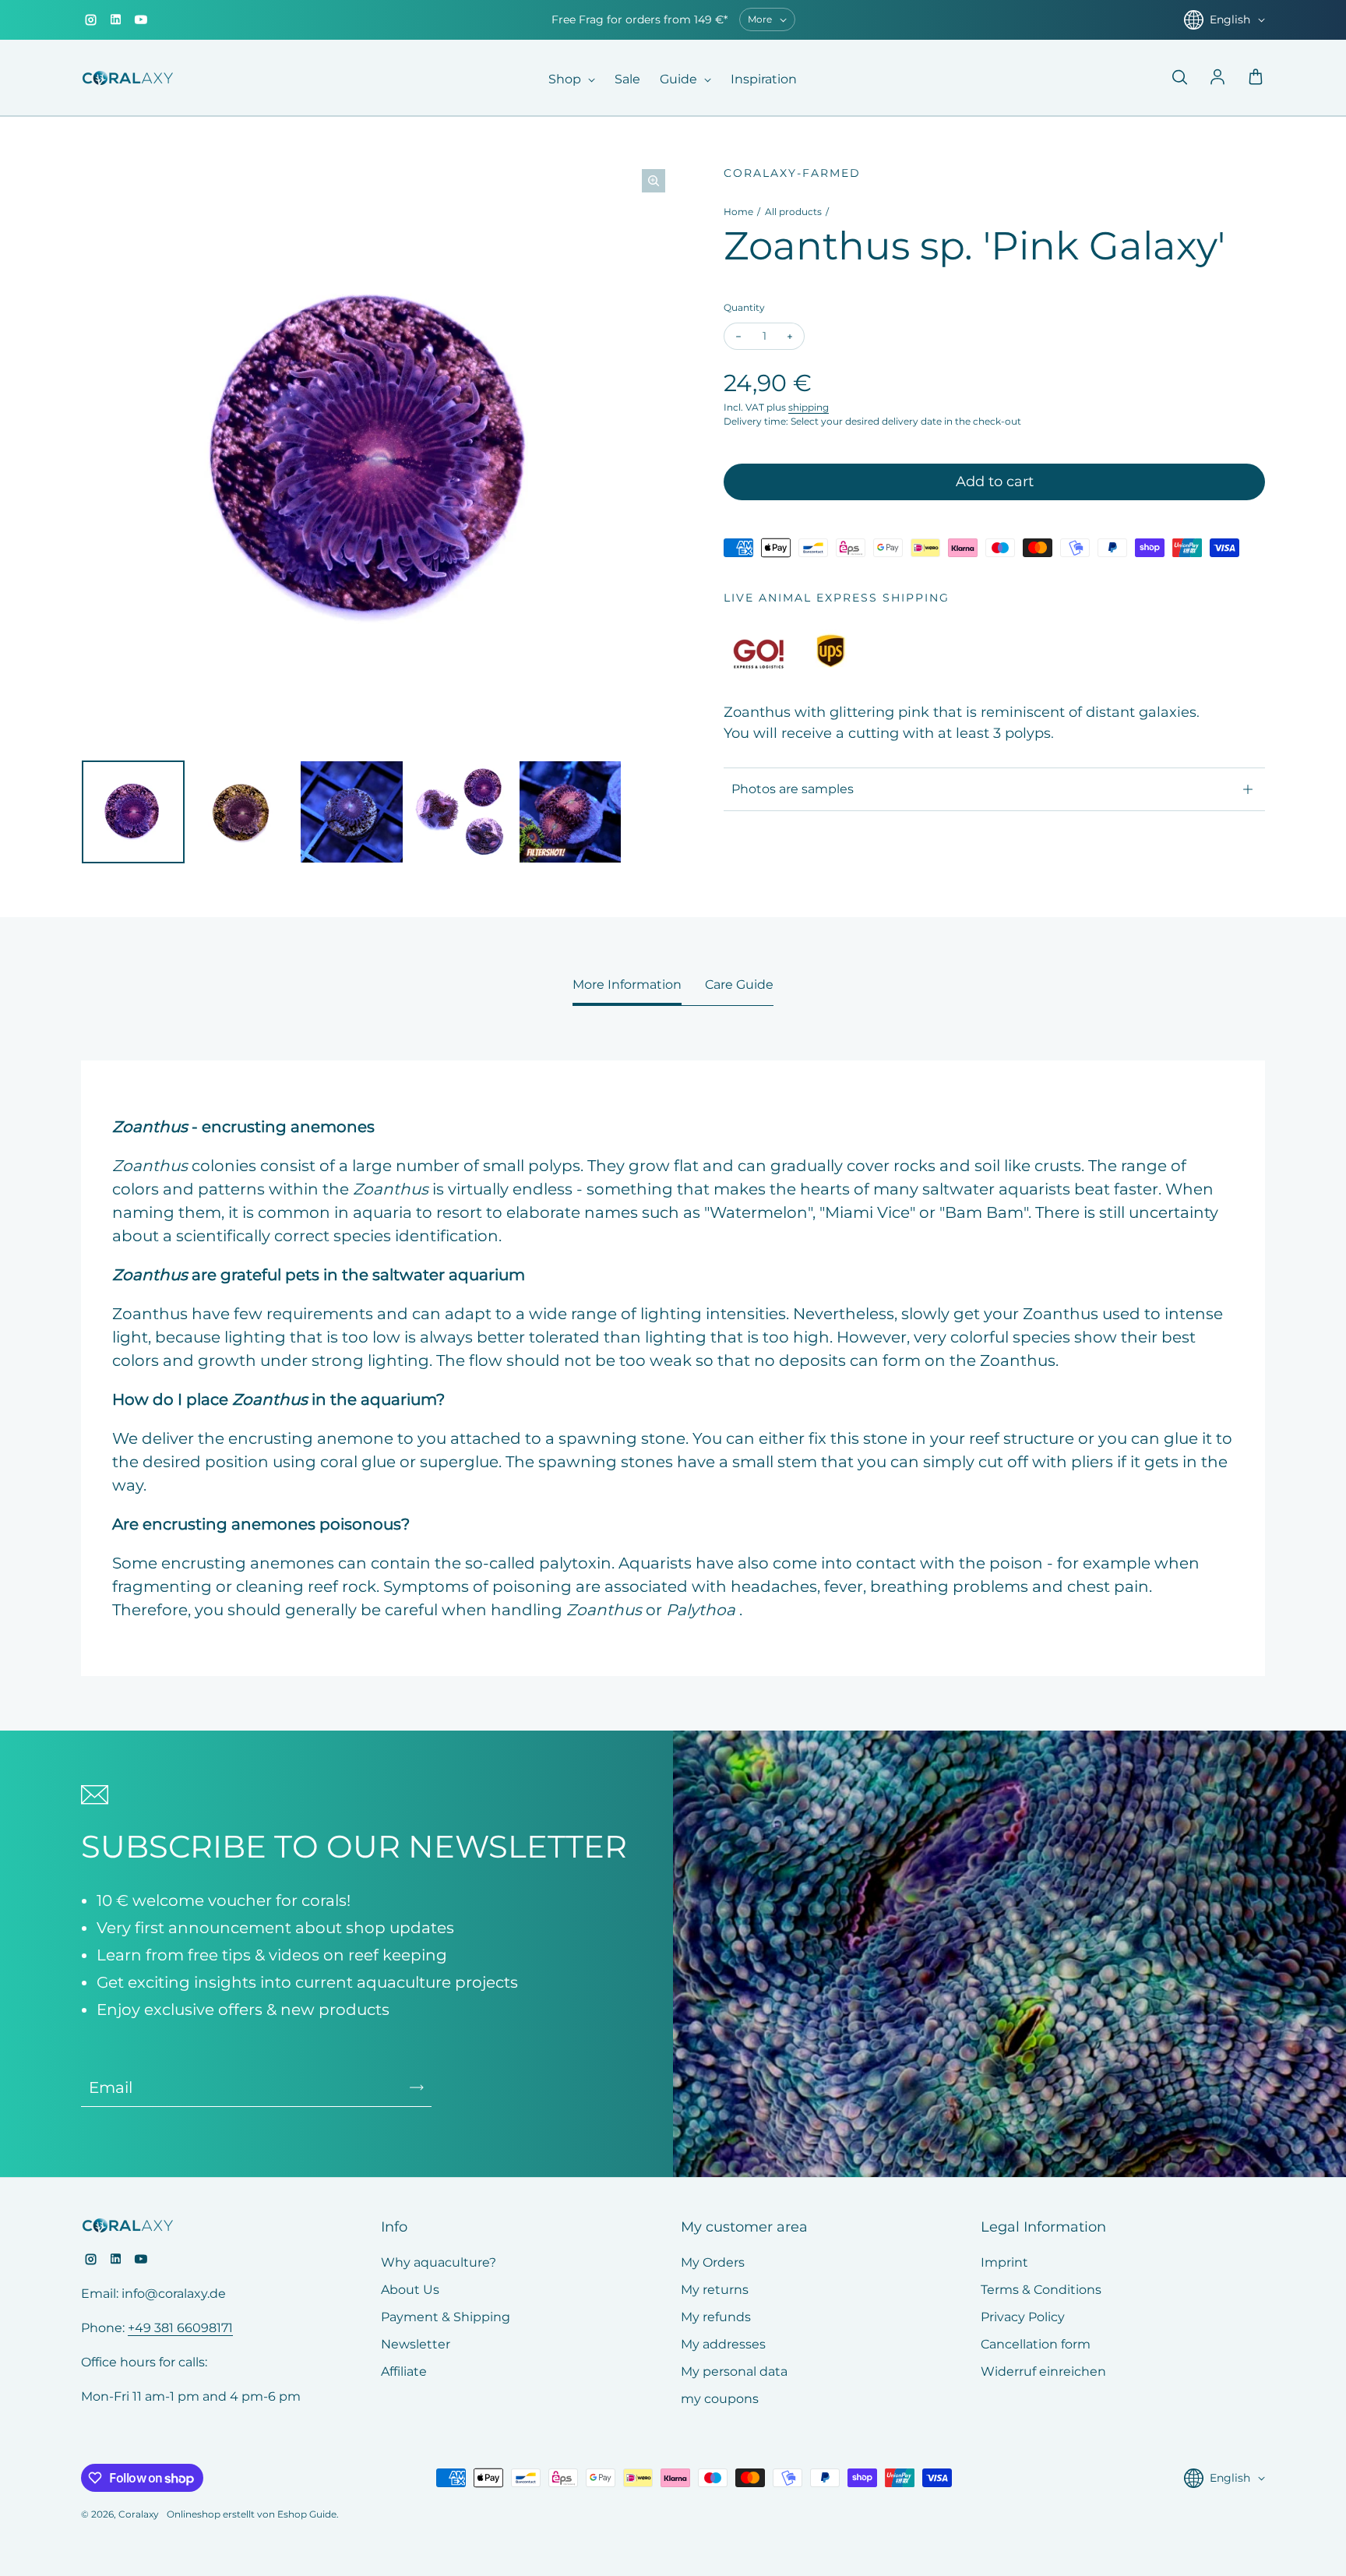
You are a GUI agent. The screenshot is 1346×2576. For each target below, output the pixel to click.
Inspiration (764, 79)
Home (738, 212)
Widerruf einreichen (1043, 2371)
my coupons (720, 2399)
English (1230, 19)
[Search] (1179, 78)
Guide (680, 79)
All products (793, 212)
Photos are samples (793, 789)
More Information (627, 985)
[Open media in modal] (654, 181)
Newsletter (416, 2344)
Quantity (744, 307)
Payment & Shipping (446, 2317)
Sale (627, 79)
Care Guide (739, 985)
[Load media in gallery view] (133, 812)
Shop (566, 79)
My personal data (734, 2371)
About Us (410, 2290)
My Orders (713, 2262)
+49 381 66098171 (180, 2328)
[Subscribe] (417, 2087)
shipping (809, 407)
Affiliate (404, 2371)
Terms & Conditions (1041, 2290)
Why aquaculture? (439, 2262)
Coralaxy (139, 2514)
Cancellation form (1036, 2344)
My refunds (716, 2317)
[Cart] (1256, 78)
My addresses (723, 2344)
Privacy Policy (1023, 2317)
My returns (715, 2290)
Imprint (1004, 2262)
